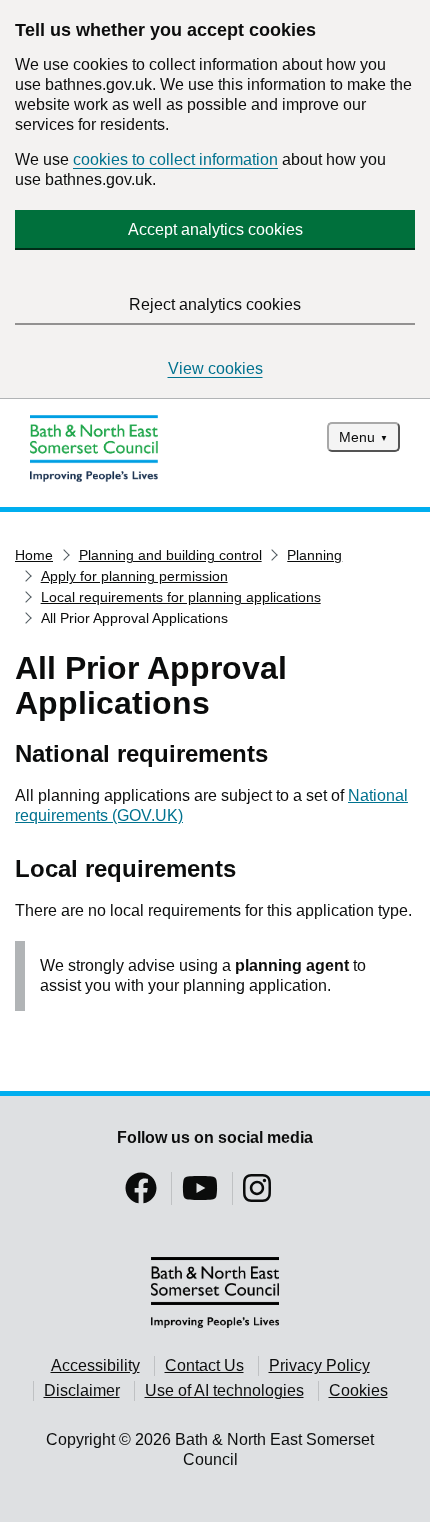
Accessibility (95, 1365)
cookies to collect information (175, 159)
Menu (357, 437)
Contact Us (204, 1365)
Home (34, 555)
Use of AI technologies (224, 1390)
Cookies (358, 1390)
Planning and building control (170, 555)
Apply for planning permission (134, 576)
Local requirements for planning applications (181, 597)
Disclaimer (82, 1390)
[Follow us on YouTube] (200, 1194)
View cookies (215, 368)
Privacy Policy (319, 1365)
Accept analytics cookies (215, 229)
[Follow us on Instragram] (257, 1194)
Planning (314, 555)
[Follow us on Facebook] (141, 1194)
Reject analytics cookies (215, 304)
